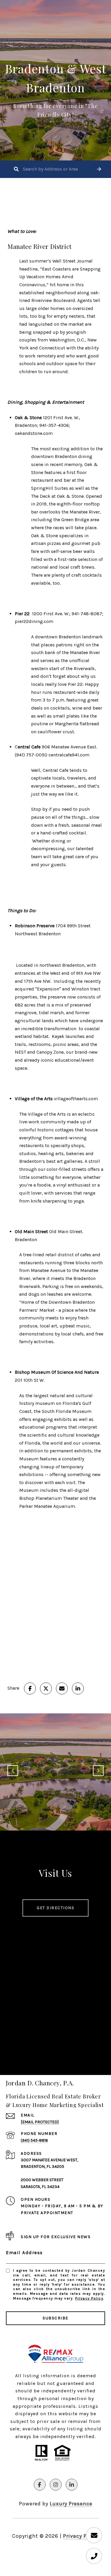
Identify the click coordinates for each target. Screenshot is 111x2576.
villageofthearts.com (76, 1099)
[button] (99, 169)
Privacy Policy (89, 2298)
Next (98, 1771)
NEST (20, 1052)
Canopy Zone (50, 1052)
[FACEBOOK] (40, 2485)
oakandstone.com (34, 433)
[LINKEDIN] (72, 2485)
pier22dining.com (34, 621)
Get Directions (55, 1908)
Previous (13, 1771)
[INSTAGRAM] (56, 2485)
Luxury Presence (71, 2504)
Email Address (24, 2253)
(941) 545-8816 (34, 2140)
